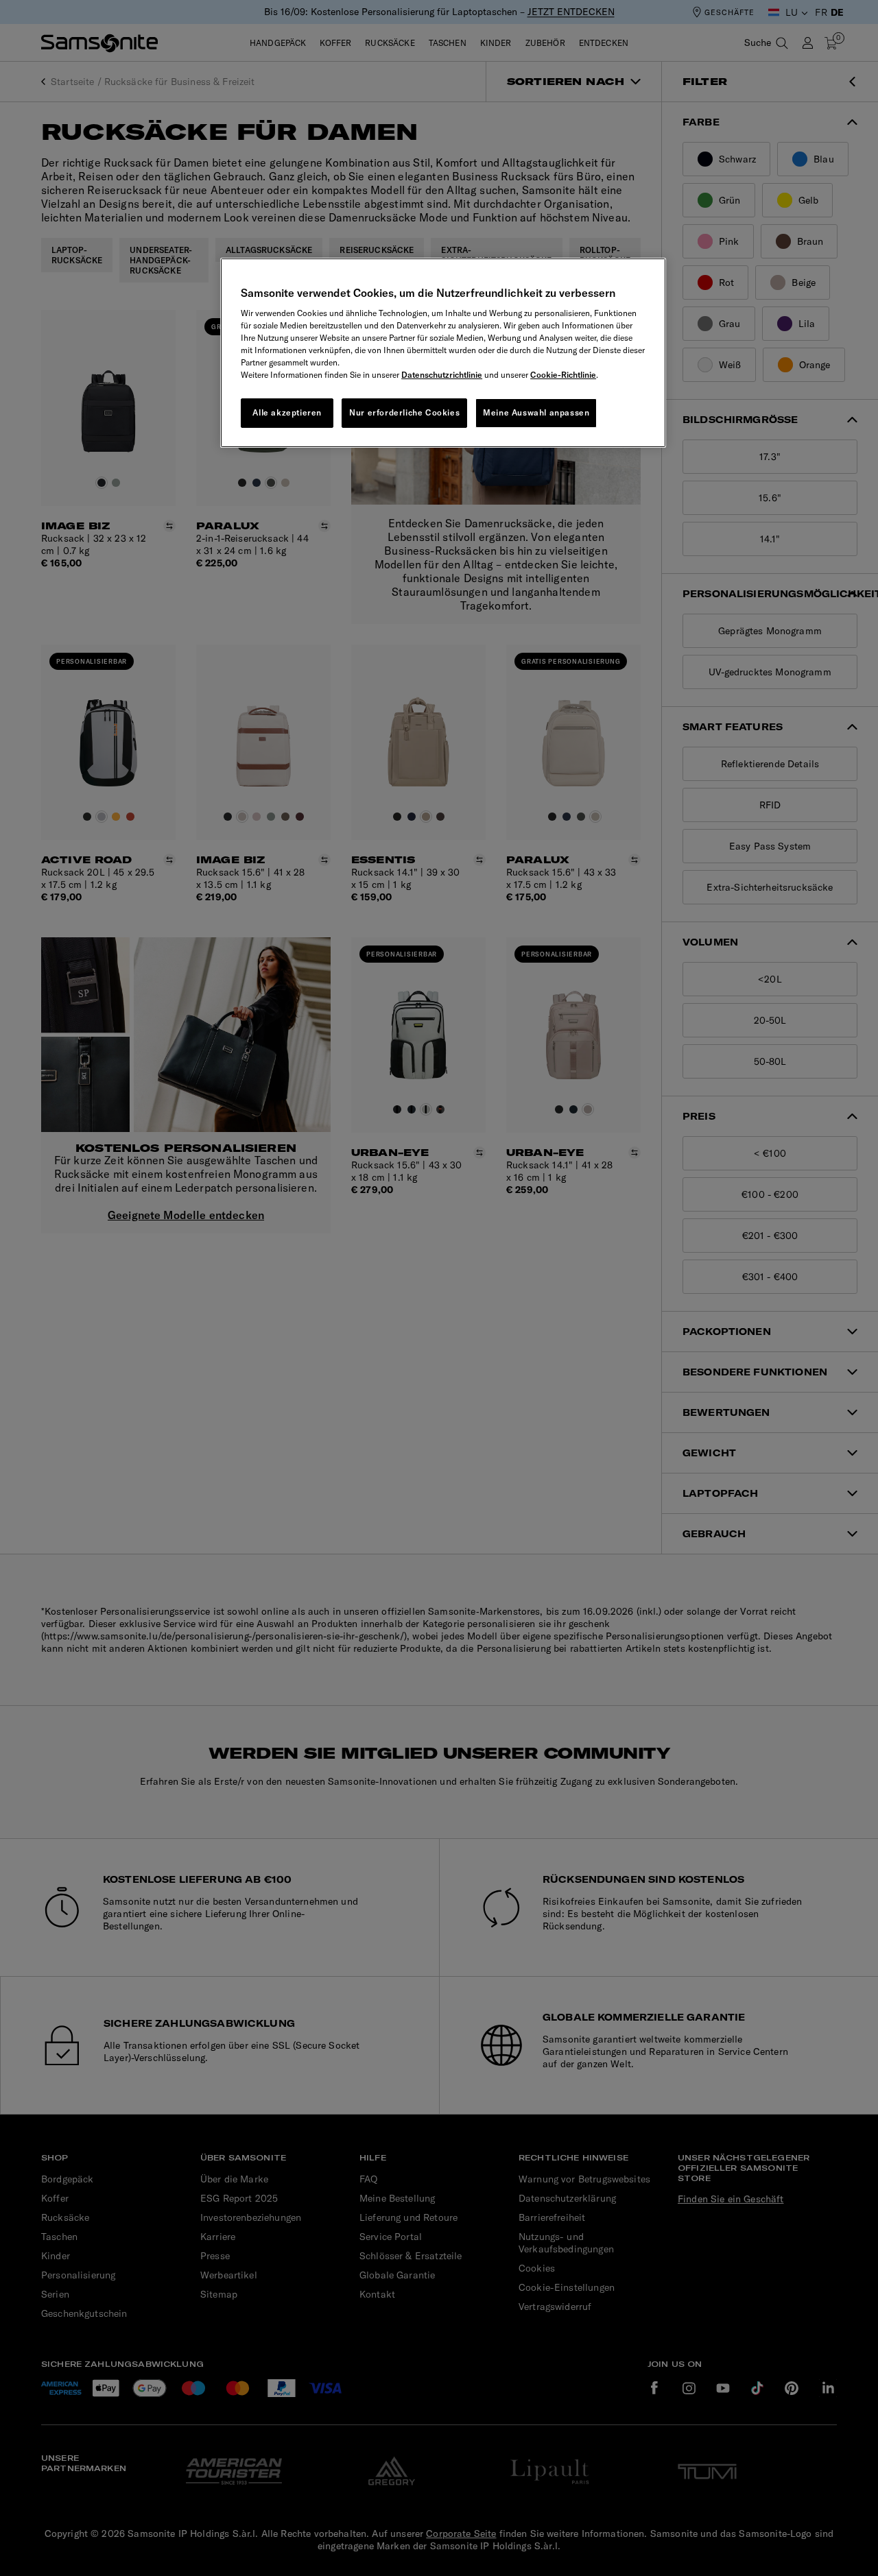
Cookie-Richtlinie (563, 375)
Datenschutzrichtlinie (442, 375)
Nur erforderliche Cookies (404, 412)
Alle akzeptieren (287, 412)
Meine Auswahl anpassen (536, 412)
